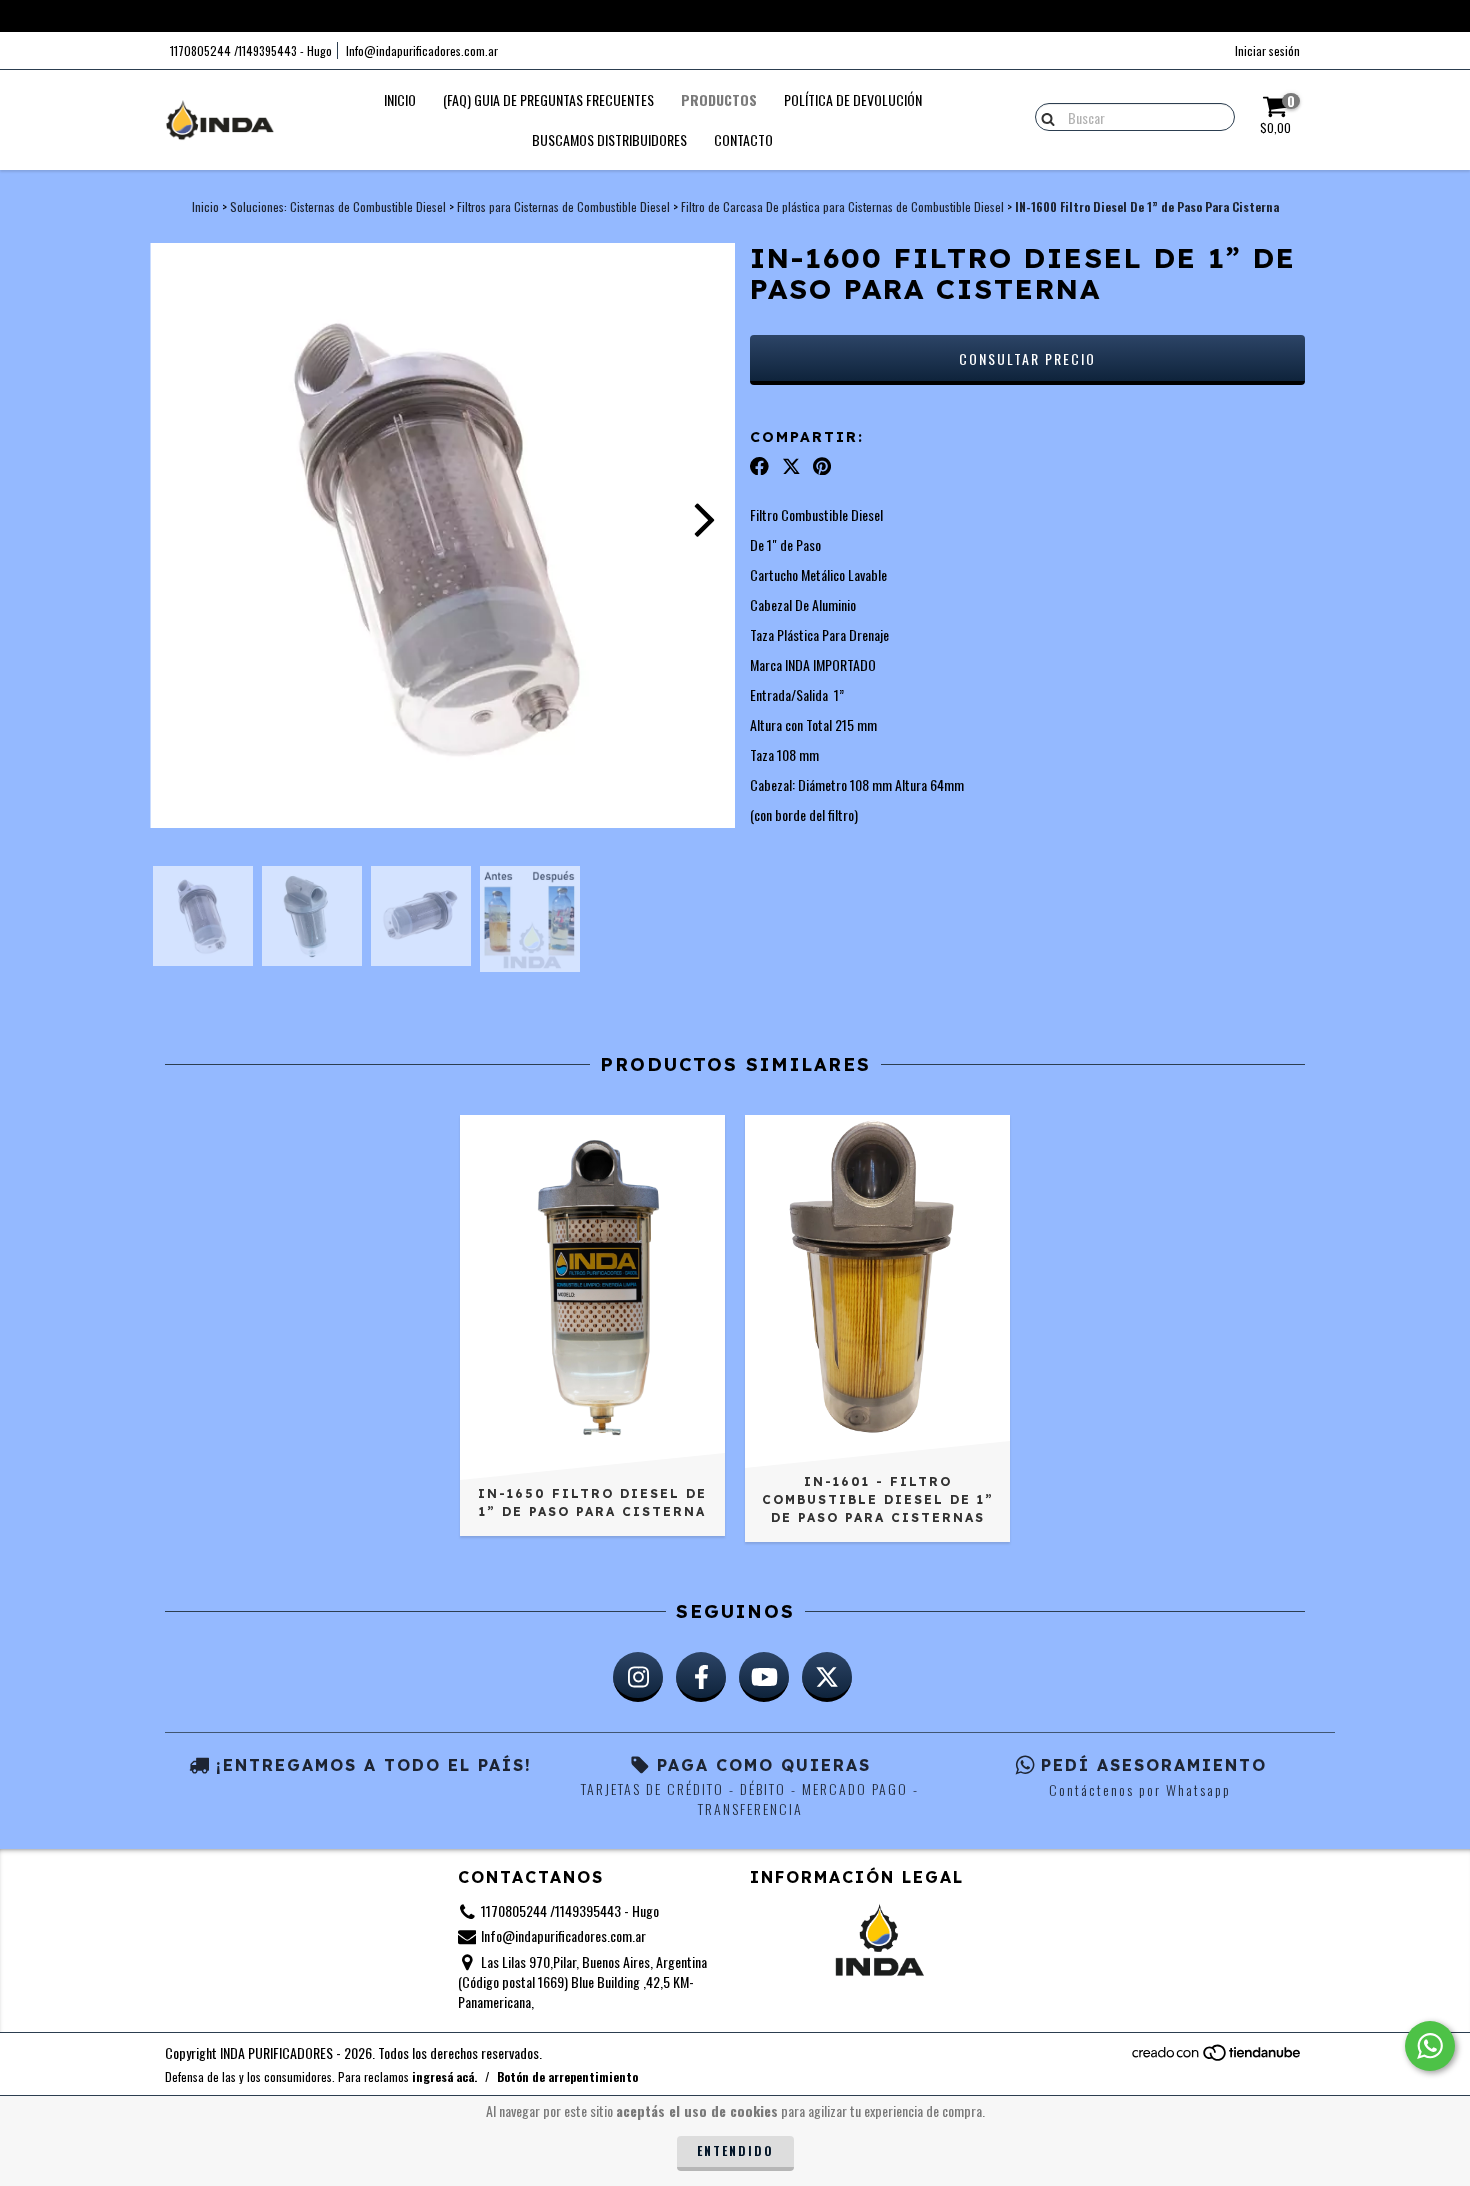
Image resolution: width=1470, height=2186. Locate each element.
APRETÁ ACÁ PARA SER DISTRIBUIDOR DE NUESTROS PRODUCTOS (735, 15)
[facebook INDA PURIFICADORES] (701, 1677)
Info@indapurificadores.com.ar (422, 50)
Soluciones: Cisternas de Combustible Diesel (338, 206)
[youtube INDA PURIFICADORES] (764, 1677)
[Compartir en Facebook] (759, 465)
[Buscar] (1043, 116)
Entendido (735, 2150)
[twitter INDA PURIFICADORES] (827, 1677)
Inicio (400, 99)
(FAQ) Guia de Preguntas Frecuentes (548, 99)
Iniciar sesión (1267, 50)
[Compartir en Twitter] (791, 465)
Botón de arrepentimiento (567, 2076)
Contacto (743, 139)
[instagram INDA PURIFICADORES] (638, 1677)
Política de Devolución (853, 99)
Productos (719, 99)
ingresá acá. (444, 2076)
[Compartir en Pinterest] (822, 465)
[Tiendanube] (1217, 2056)
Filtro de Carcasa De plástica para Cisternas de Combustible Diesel (842, 206)
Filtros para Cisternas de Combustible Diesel (563, 206)
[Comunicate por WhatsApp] (1430, 2046)
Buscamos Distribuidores (609, 139)
